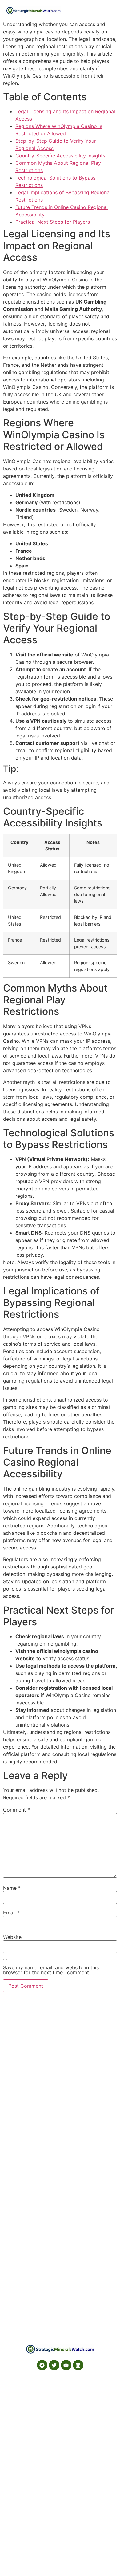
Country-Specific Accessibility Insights (60, 156)
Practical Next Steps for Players (53, 222)
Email (11, 1913)
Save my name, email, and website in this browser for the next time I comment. (51, 1970)
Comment (16, 1810)
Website (12, 1937)
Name (12, 1888)
